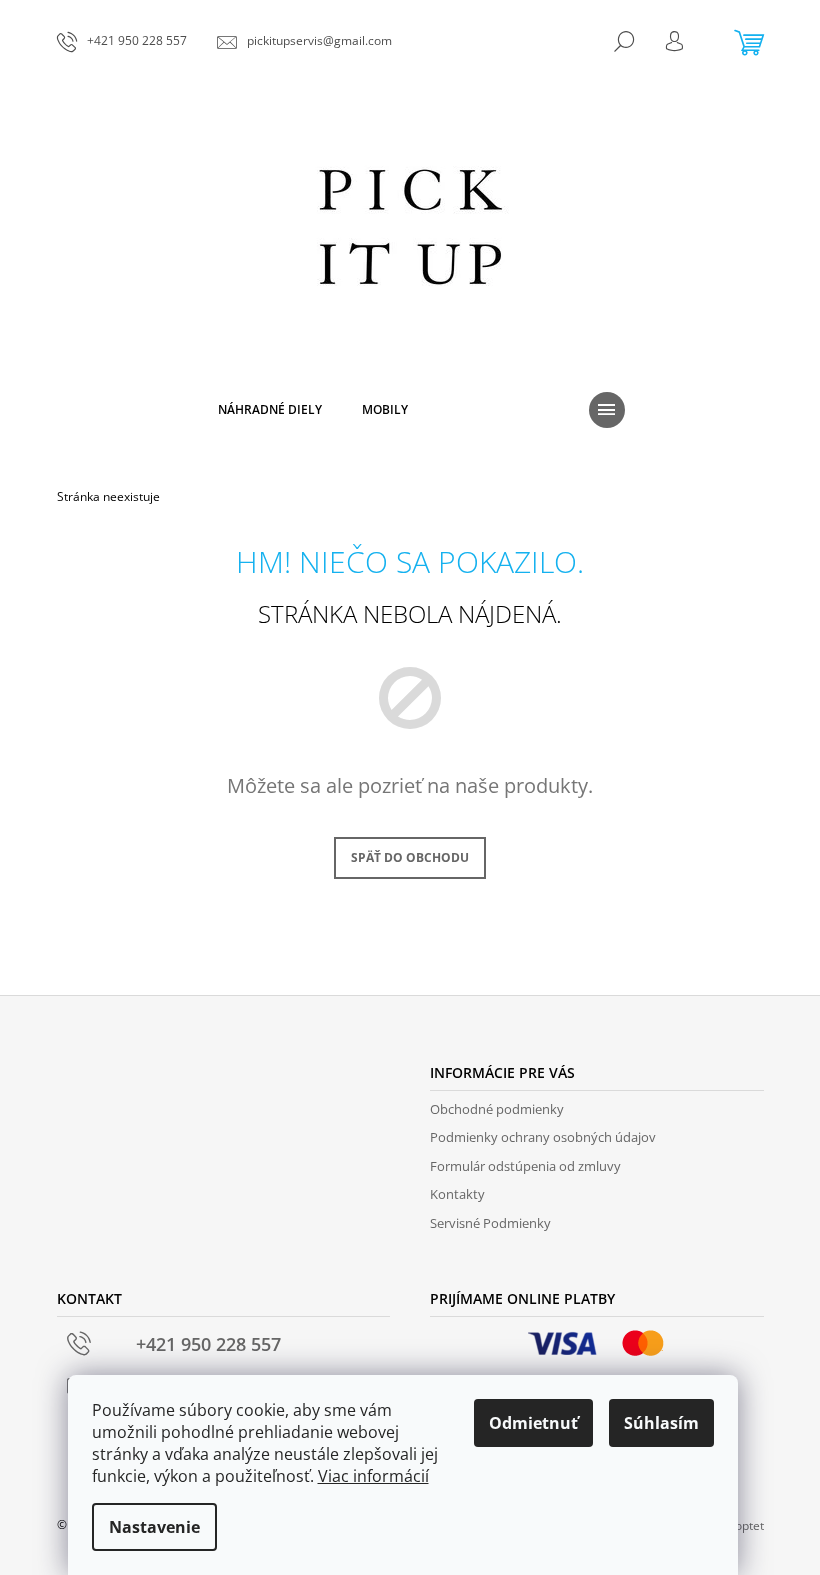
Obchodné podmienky (497, 1109)
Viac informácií (373, 1476)
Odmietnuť (533, 1423)
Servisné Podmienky (490, 1223)
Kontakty (457, 1194)
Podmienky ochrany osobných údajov (543, 1137)
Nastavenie (154, 1527)
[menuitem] (270, 410)
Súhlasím (661, 1423)
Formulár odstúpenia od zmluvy (525, 1166)
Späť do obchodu (410, 857)
